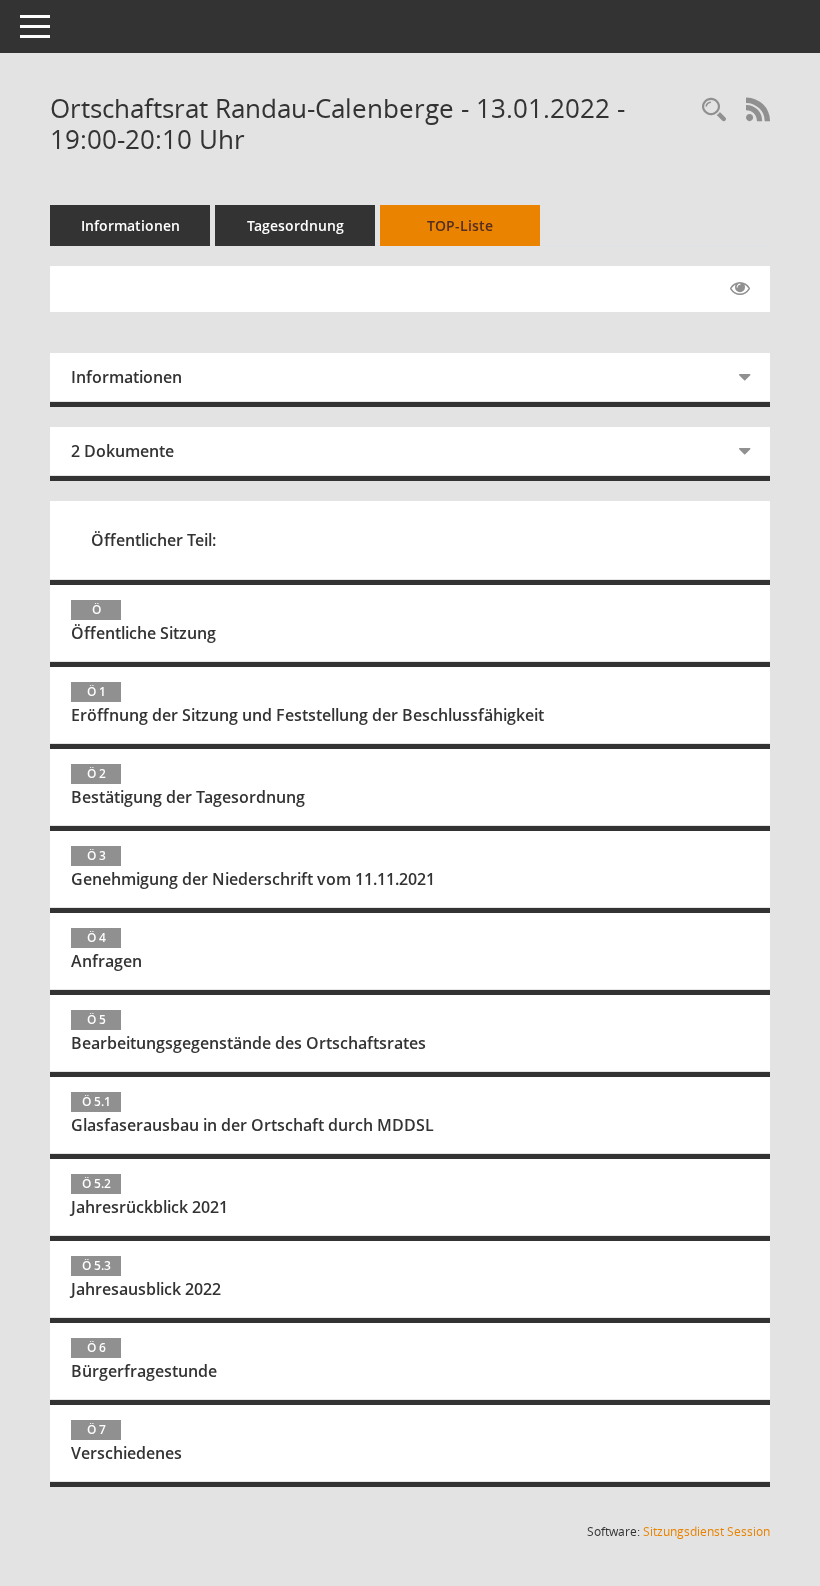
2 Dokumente (122, 451)
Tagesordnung (295, 225)
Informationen (130, 225)
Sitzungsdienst (706, 1531)
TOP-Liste (460, 225)
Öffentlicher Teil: (153, 540)
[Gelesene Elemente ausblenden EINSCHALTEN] (740, 289)
